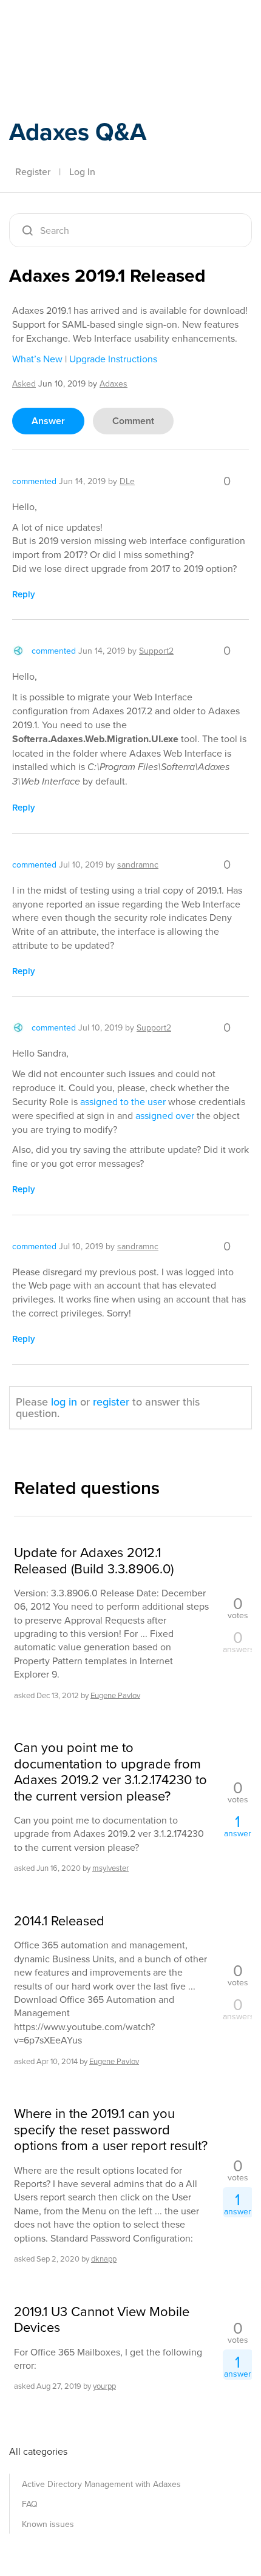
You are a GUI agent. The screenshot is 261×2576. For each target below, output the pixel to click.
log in (64, 1402)
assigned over (165, 1115)
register (111, 1402)
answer (48, 421)
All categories (38, 2451)
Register (33, 171)
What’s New (37, 359)
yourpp (104, 2386)
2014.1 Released (59, 1920)
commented (34, 481)
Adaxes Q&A (78, 131)
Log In (82, 171)
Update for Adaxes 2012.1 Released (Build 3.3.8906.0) (94, 1560)
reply (24, 594)
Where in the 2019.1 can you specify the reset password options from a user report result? (111, 2129)
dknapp (104, 2259)
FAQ (30, 2504)
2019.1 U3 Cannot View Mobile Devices (102, 2319)
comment (133, 421)
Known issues (48, 2524)
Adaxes (66, 26)
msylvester (110, 1868)
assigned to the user (123, 1101)
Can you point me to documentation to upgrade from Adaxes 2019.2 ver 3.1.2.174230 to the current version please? (110, 1771)
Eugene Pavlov (115, 1695)
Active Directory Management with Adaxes (101, 2484)
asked (24, 383)
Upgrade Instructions (113, 359)
